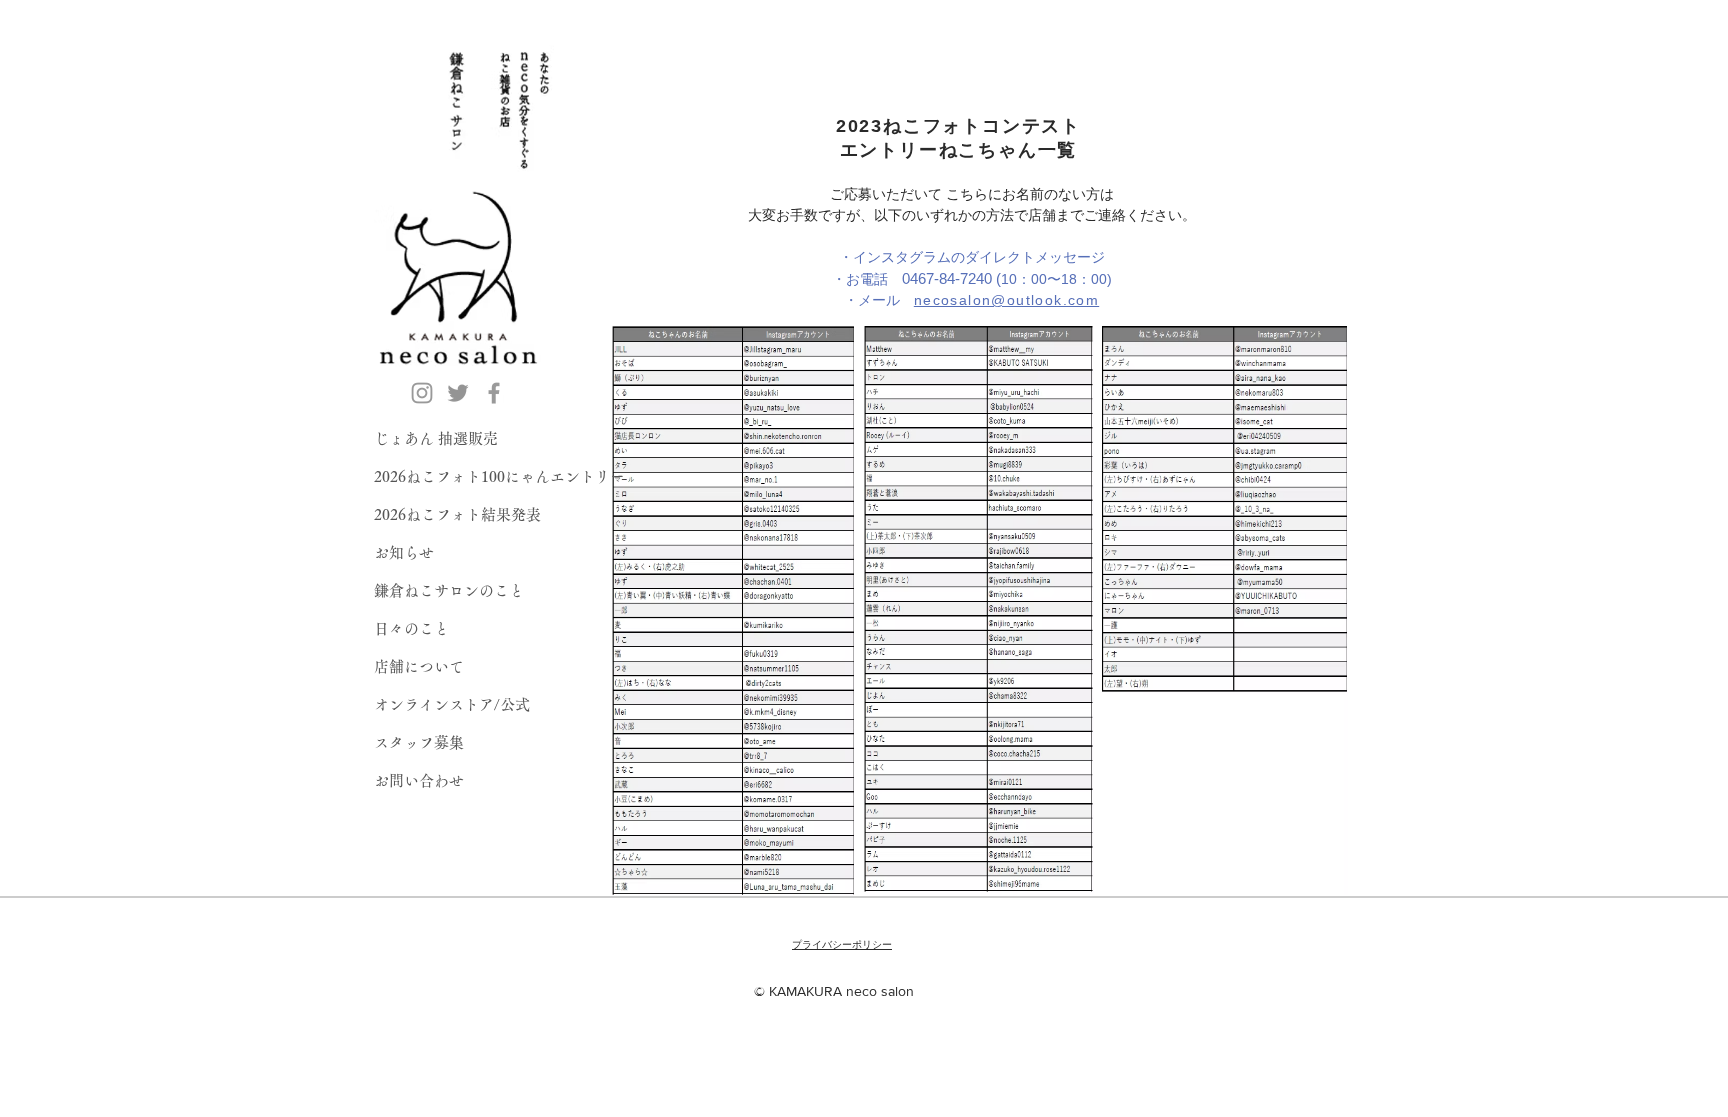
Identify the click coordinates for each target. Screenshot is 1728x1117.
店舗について (419, 666)
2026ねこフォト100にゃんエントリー (499, 476)
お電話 (923, 279)
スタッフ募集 (419, 742)
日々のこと (411, 628)
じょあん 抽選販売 (436, 438)
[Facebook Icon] (494, 393)
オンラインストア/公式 (452, 704)
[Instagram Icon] (422, 393)
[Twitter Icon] (458, 393)
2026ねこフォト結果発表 (457, 514)
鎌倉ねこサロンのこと (449, 590)
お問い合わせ (419, 780)
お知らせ (404, 552)
